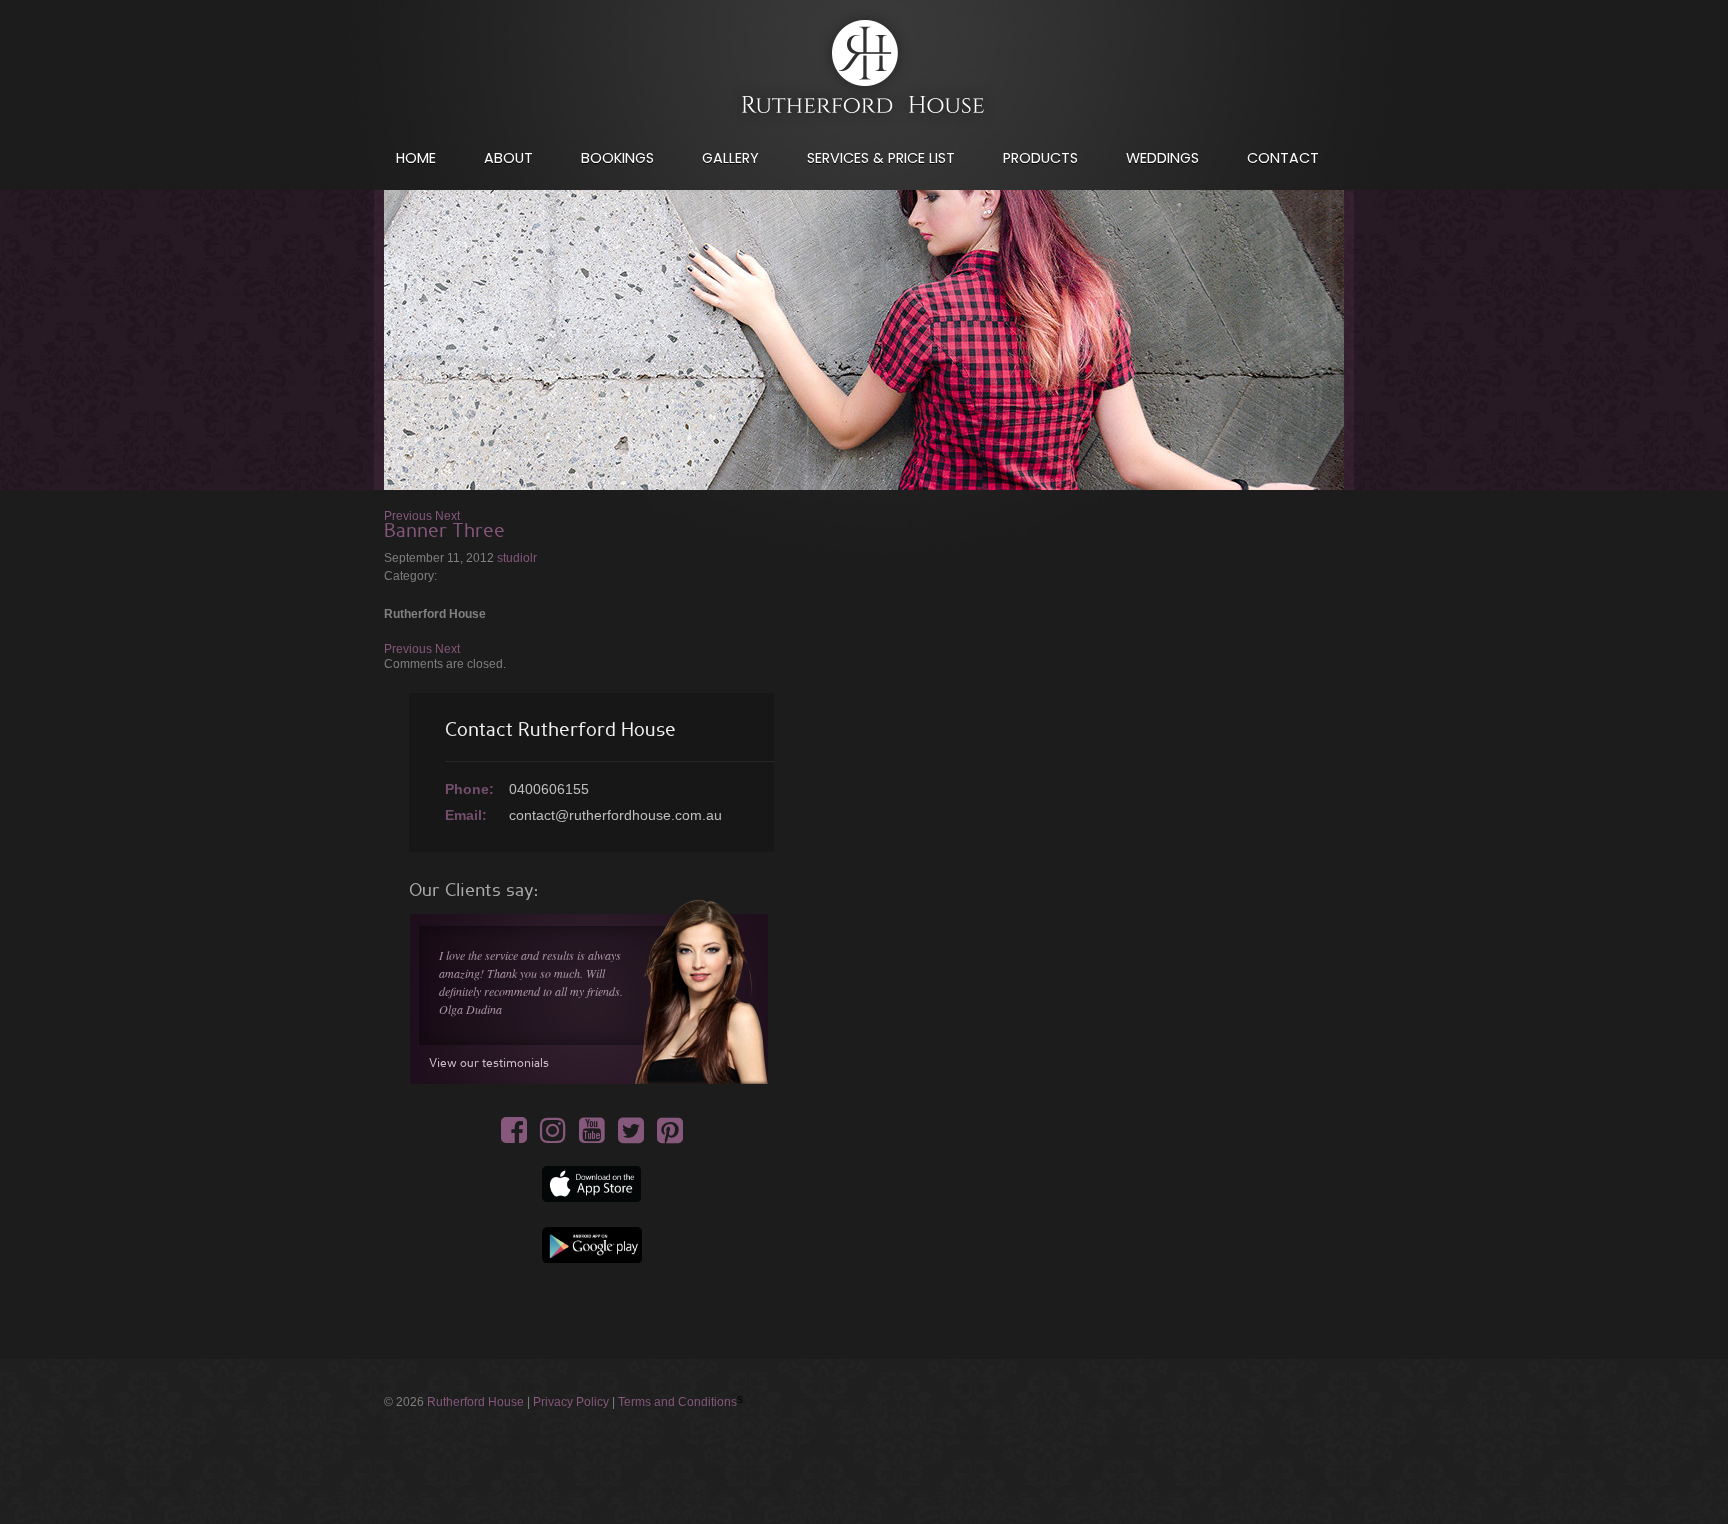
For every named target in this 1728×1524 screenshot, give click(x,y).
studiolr (517, 558)
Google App (592, 1245)
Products (1040, 158)
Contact (1283, 158)
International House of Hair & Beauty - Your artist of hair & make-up (864, 72)
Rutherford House (475, 1402)
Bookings (617, 158)
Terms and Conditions (677, 1402)
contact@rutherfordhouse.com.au (615, 815)
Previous (408, 516)
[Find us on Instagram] (553, 1137)
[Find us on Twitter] (631, 1137)
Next (447, 516)
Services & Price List (881, 158)
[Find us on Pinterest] (670, 1137)
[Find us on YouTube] (592, 1137)
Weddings (1162, 158)
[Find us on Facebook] (514, 1137)
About (508, 158)
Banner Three (444, 531)
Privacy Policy (571, 1402)
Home (416, 158)
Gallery (730, 158)
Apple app (591, 1184)
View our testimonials (489, 1063)
